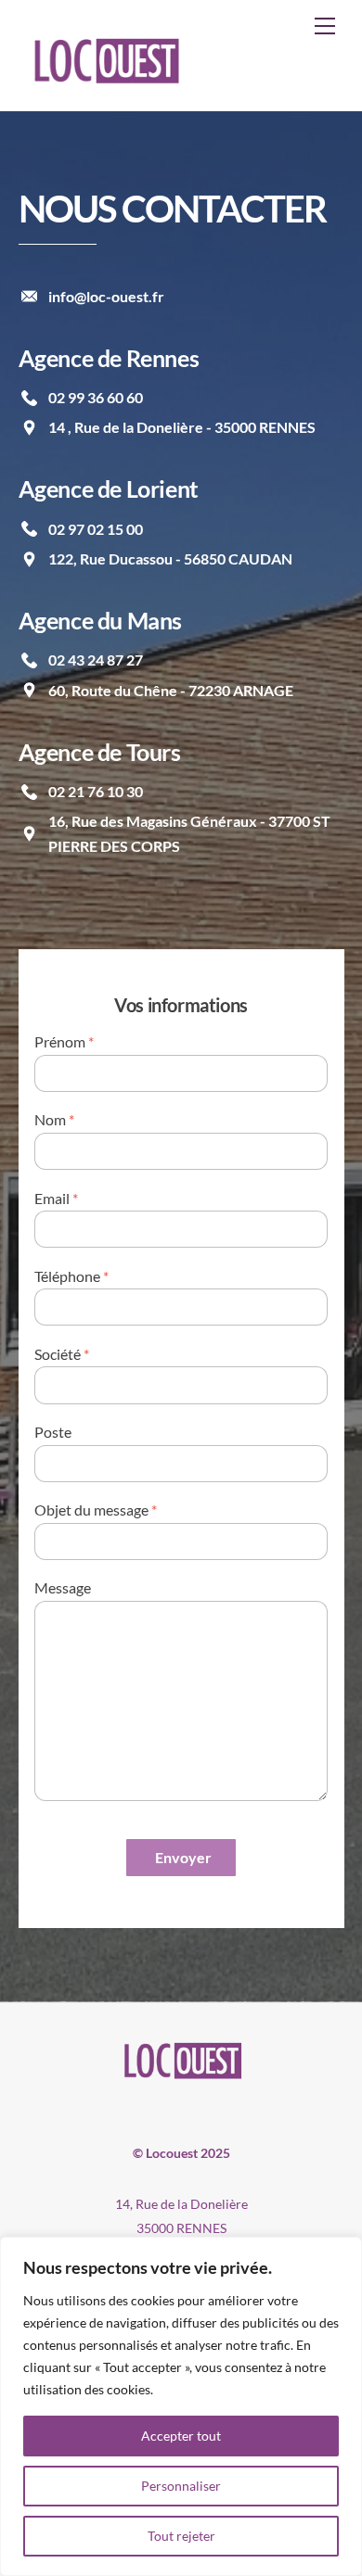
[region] (181, 2406)
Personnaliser (181, 2486)
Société (62, 1354)
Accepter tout (181, 2436)
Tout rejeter (181, 2536)
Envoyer (183, 1857)
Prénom (64, 1041)
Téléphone (71, 1276)
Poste (53, 1432)
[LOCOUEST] (104, 83)
